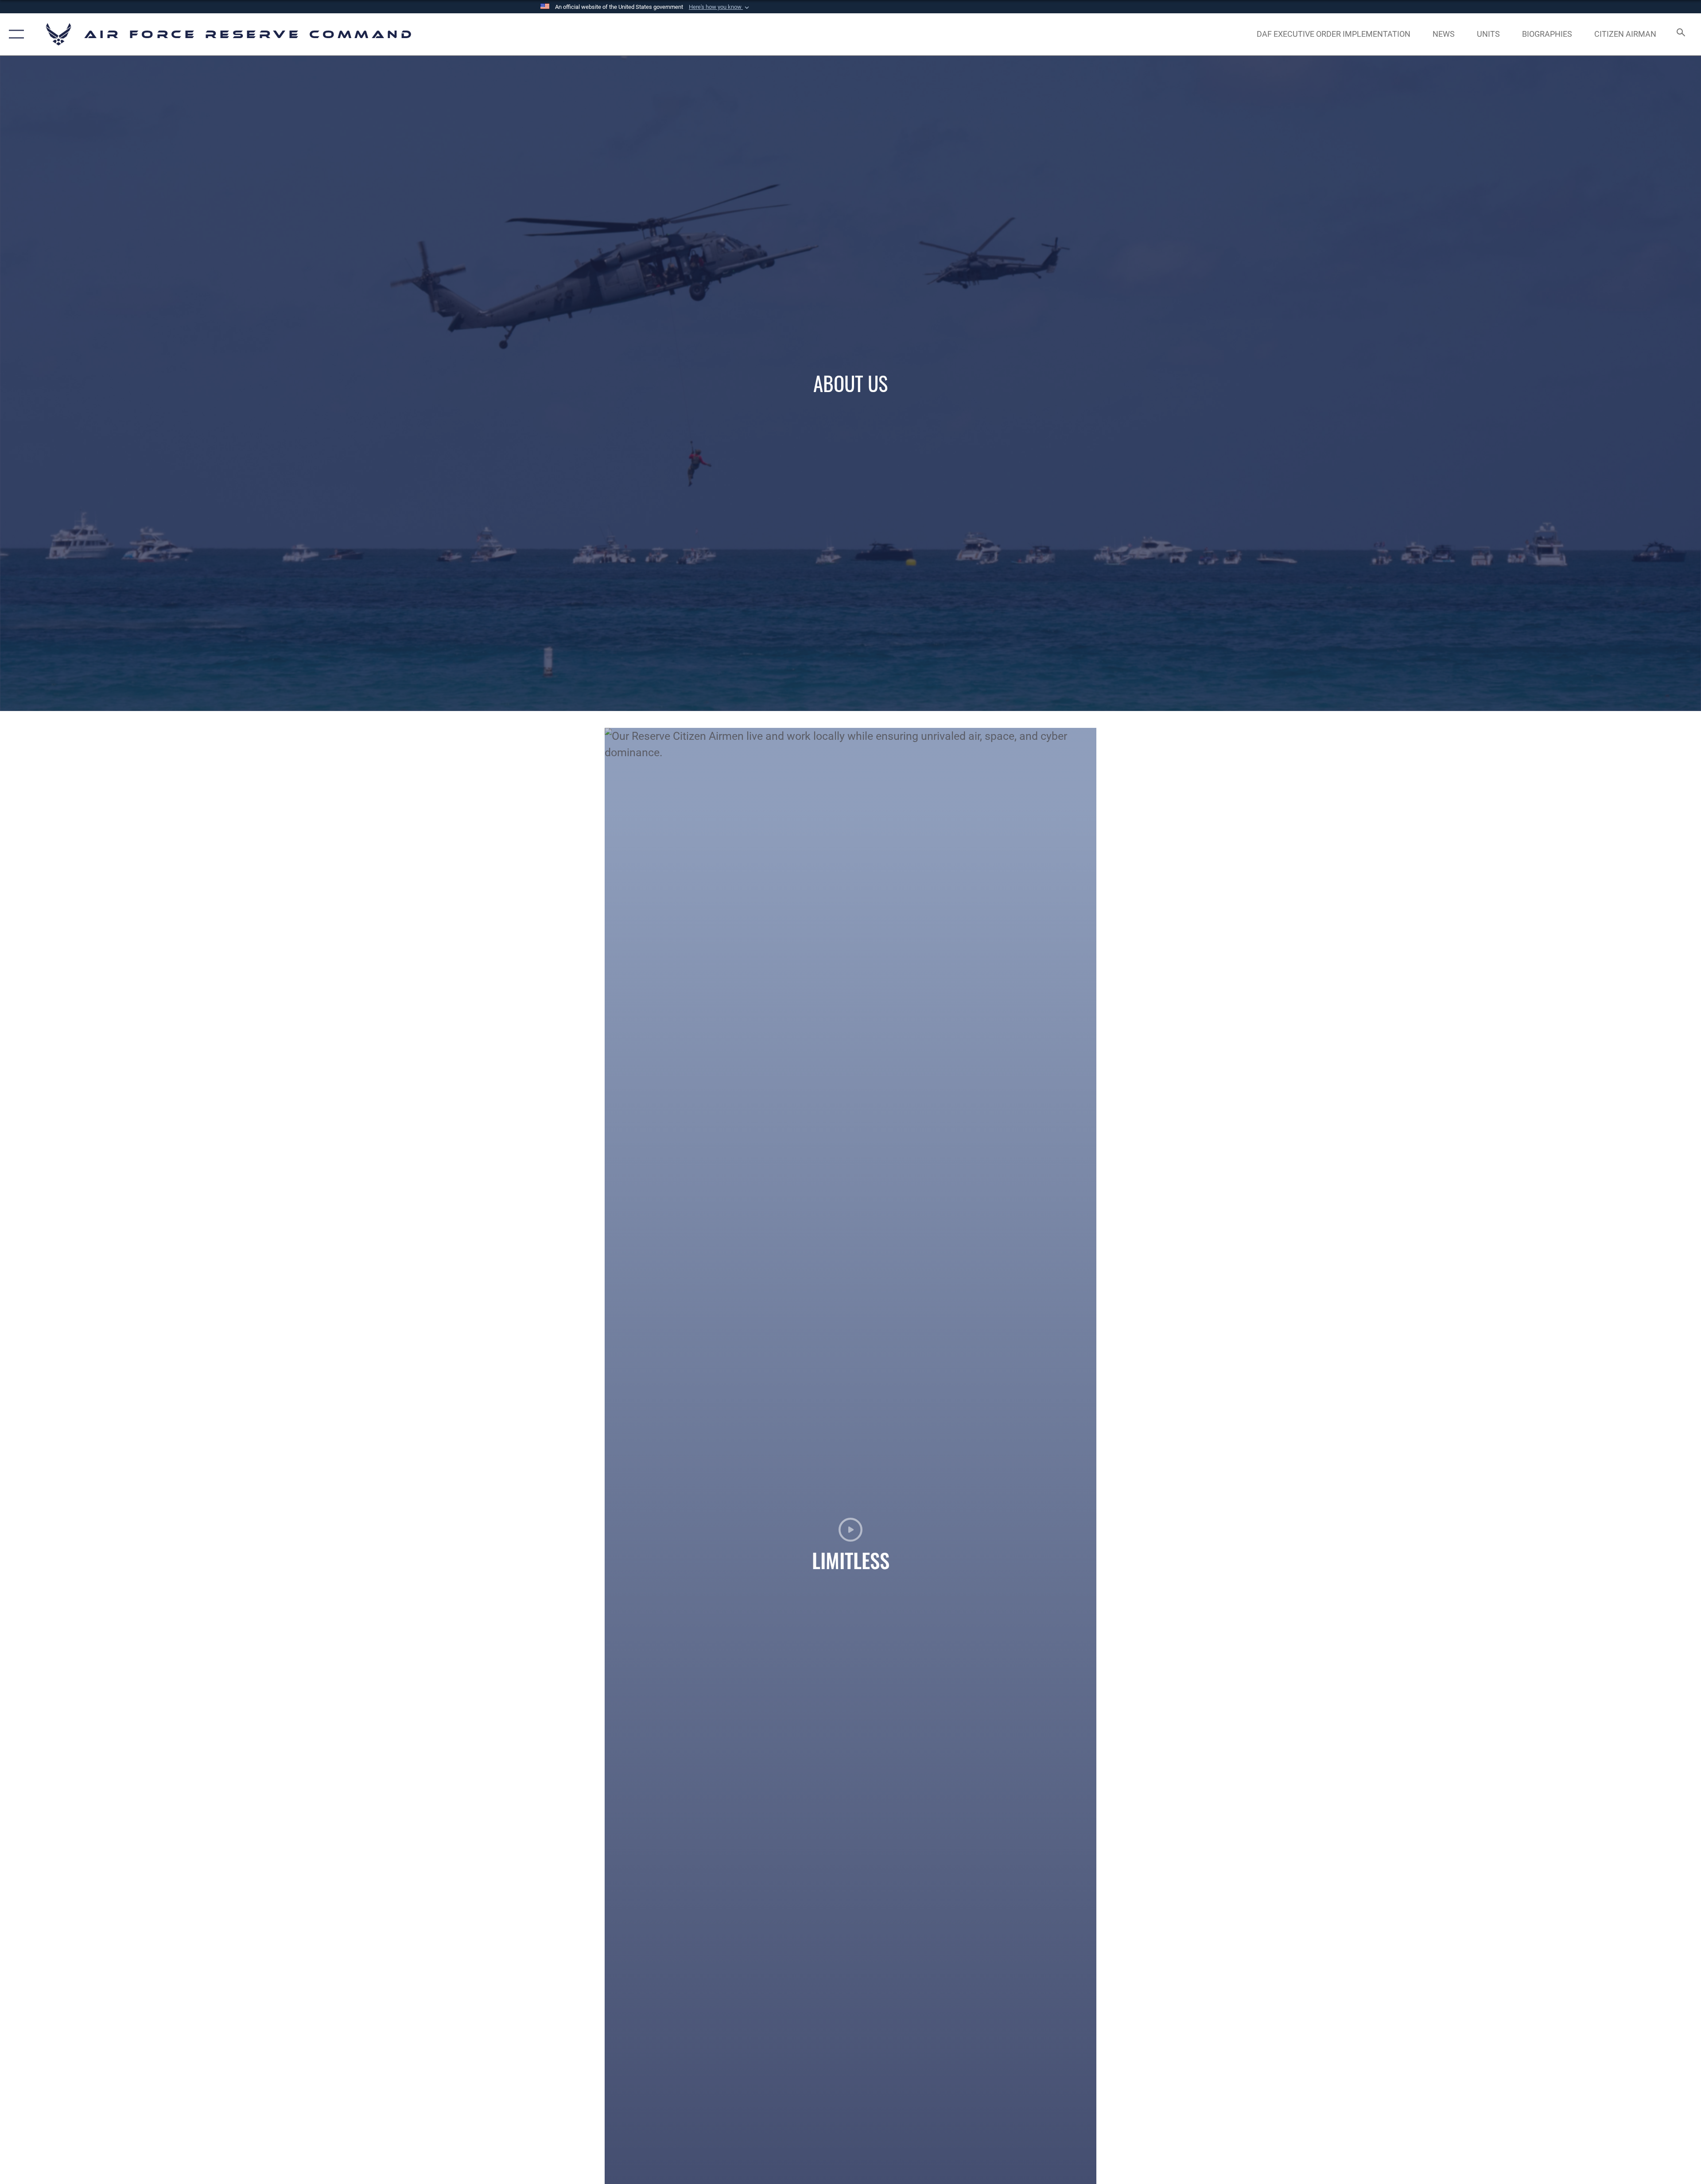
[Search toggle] (1680, 34)
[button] (720, 7)
